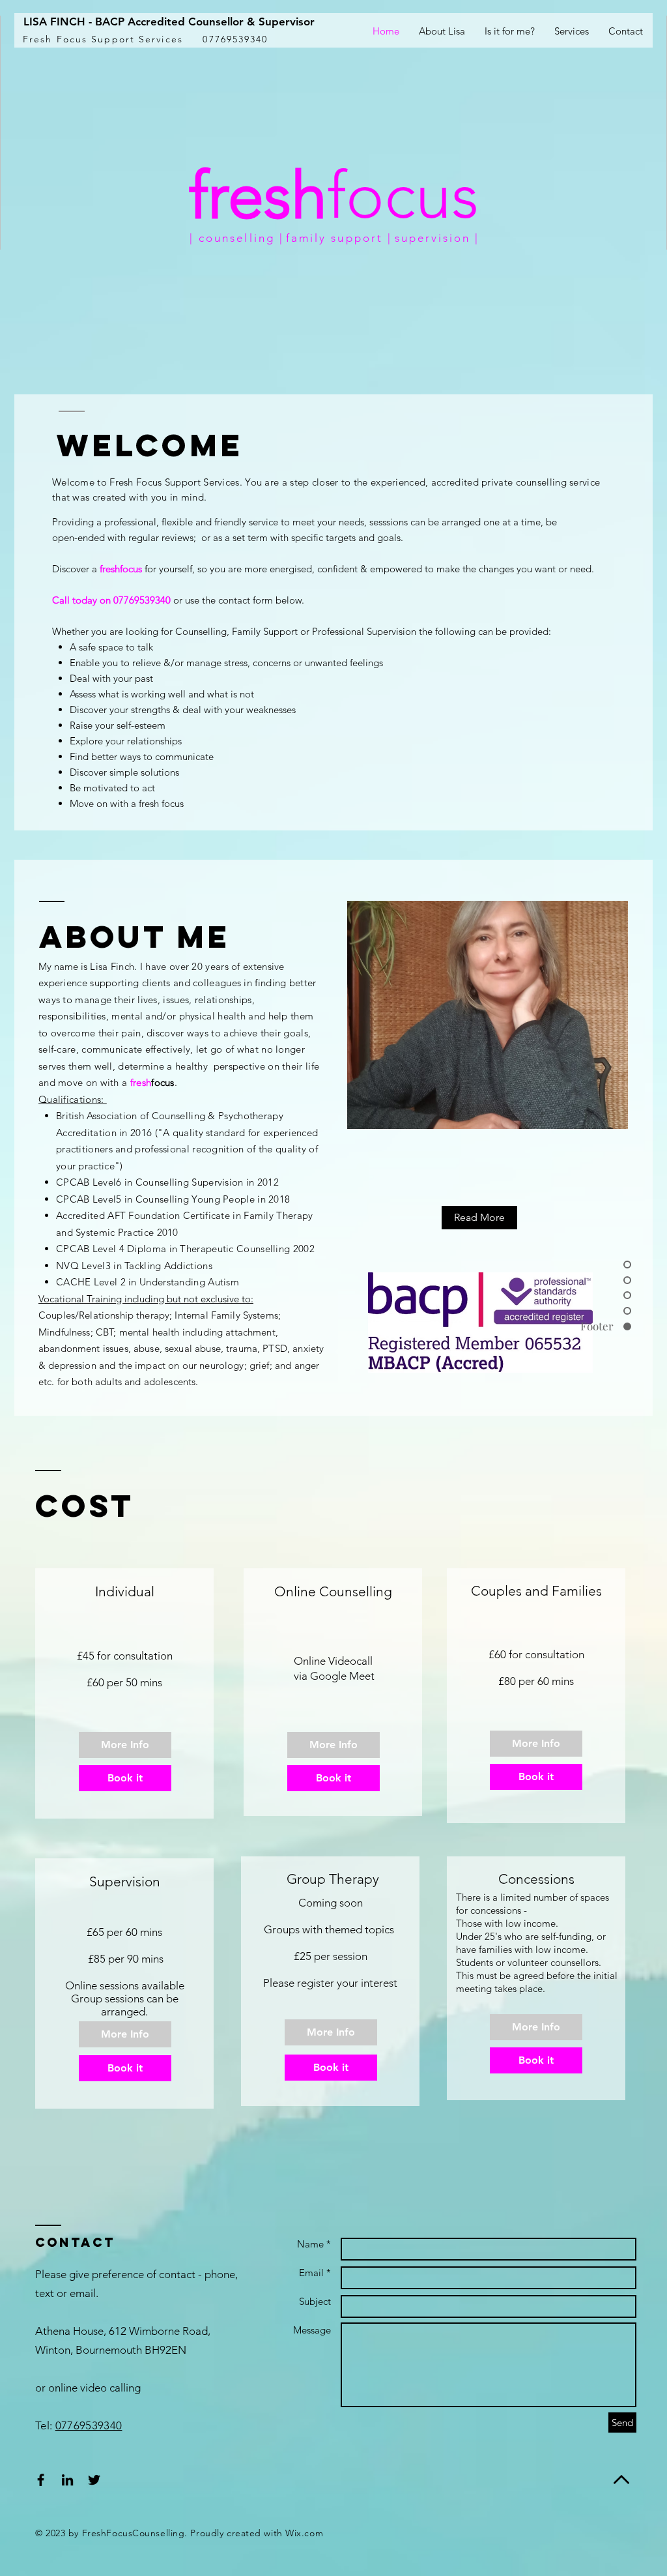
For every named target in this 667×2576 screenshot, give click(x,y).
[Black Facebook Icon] (41, 2480)
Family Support (265, 631)
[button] (572, 31)
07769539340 (89, 2425)
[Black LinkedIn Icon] (67, 2480)
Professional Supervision (364, 631)
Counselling (201, 631)
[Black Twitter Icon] (94, 2480)
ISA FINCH (57, 22)
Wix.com (304, 2533)
